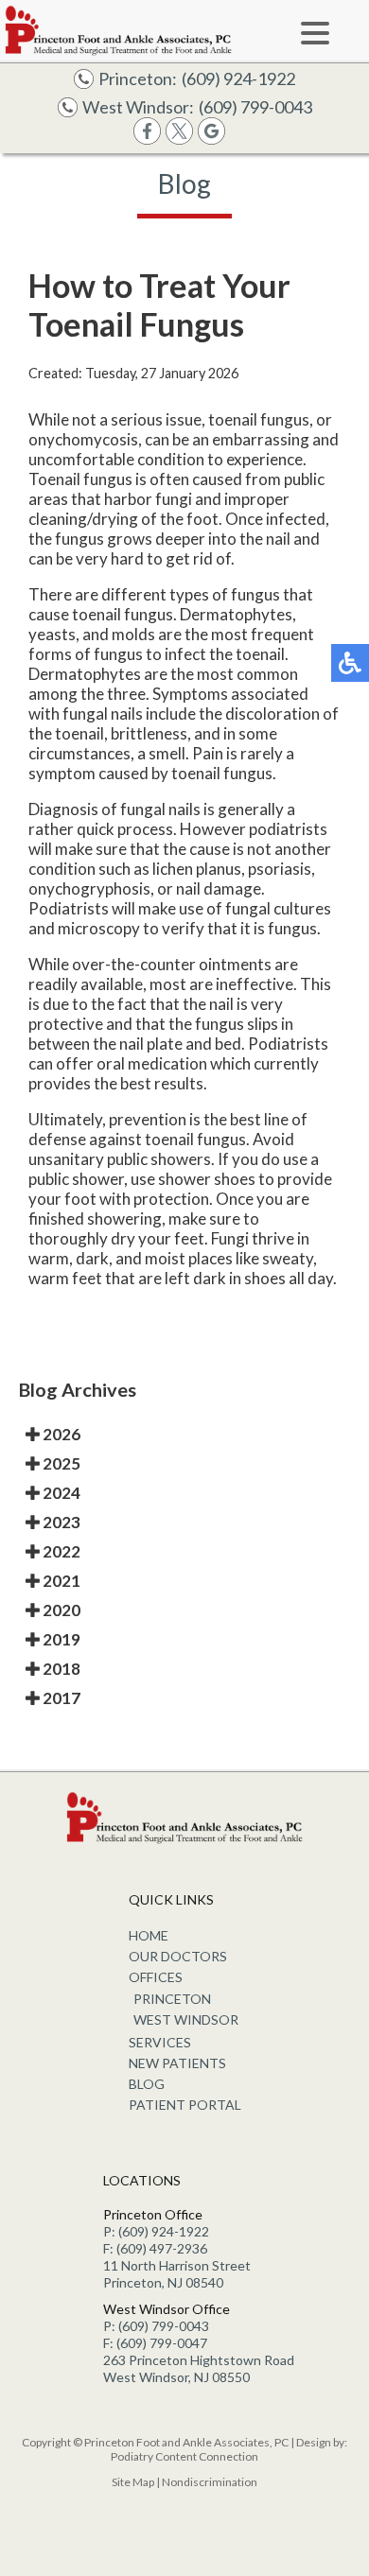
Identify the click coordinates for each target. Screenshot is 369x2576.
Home (149, 1935)
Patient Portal (185, 2105)
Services (160, 2042)
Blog (147, 2084)
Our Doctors (178, 1956)
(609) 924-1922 (238, 78)
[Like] (147, 139)
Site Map (133, 2482)
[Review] (211, 139)
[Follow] (179, 139)
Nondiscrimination (210, 2482)
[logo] (118, 30)
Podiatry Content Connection (184, 2456)
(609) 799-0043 (255, 107)
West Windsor (186, 2019)
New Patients (177, 2063)
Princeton (172, 1999)
